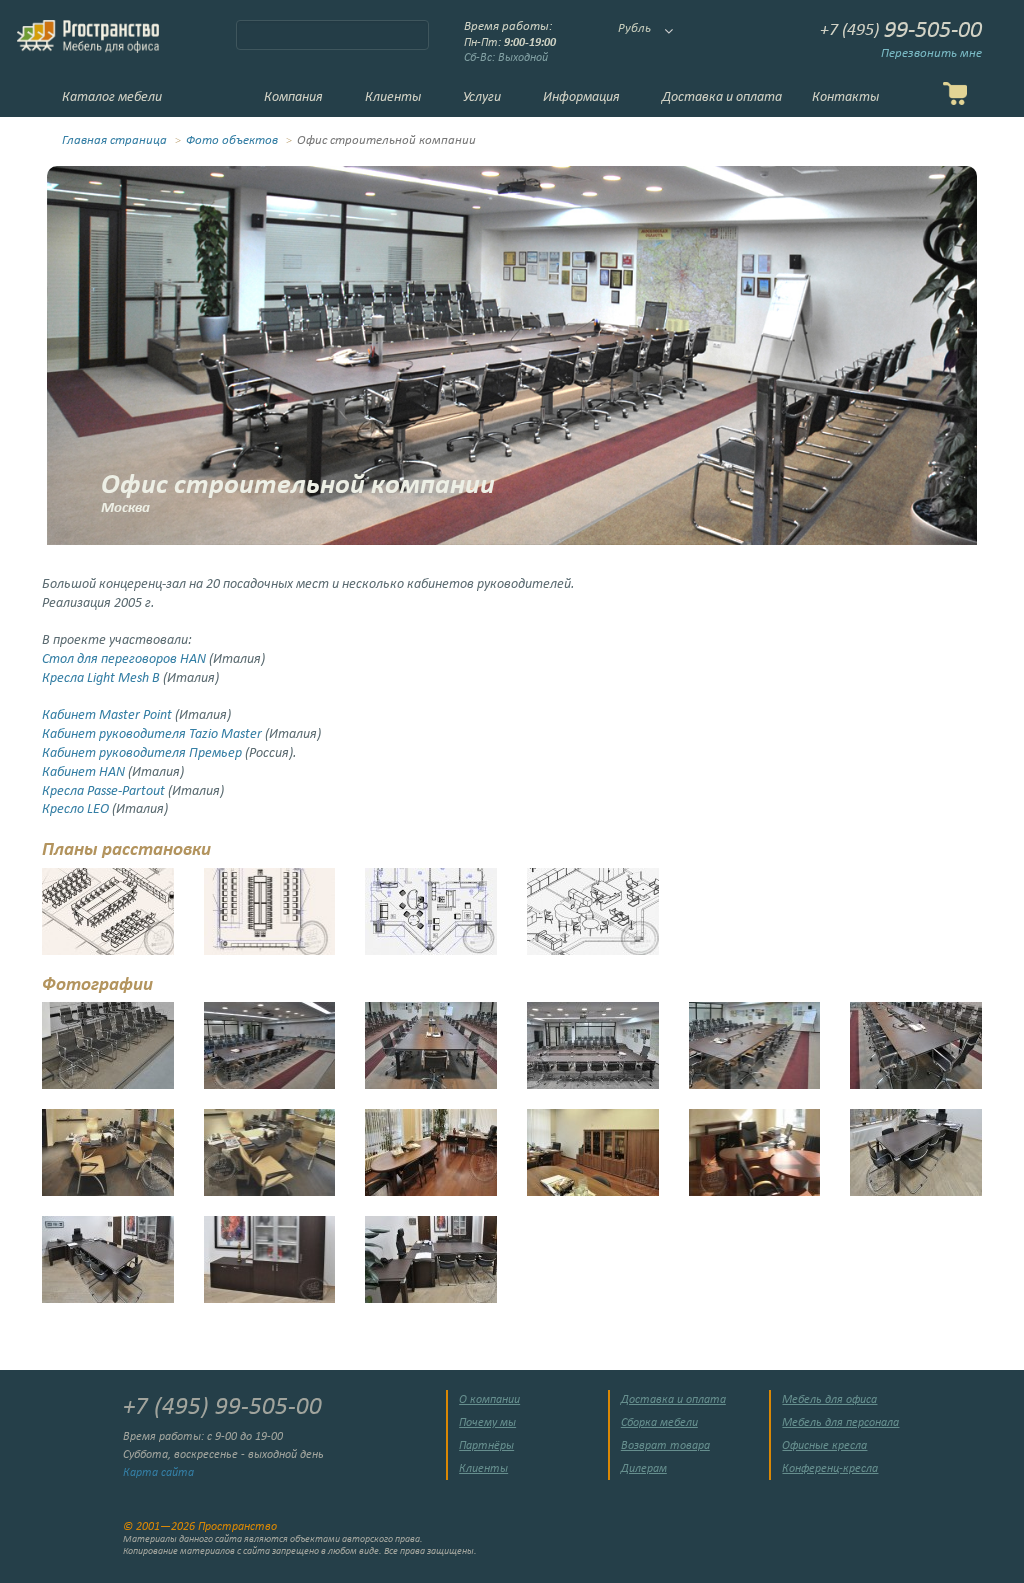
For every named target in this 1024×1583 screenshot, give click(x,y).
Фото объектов (232, 141)
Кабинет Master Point (107, 715)
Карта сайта (158, 1473)
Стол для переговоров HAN (124, 659)
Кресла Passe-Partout (103, 791)
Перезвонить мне (931, 54)
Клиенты (393, 97)
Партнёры (486, 1446)
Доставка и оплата (722, 97)
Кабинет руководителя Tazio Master (152, 734)
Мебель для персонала (840, 1423)
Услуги (482, 97)
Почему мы (487, 1423)
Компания (293, 97)
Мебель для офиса (829, 1400)
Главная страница (114, 141)
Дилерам (644, 1469)
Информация (581, 97)
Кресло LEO (75, 809)
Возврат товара (665, 1446)
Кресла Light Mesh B (101, 678)
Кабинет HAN (83, 772)
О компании (489, 1400)
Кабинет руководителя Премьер (142, 753)
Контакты (845, 97)
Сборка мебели (659, 1423)
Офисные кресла (824, 1446)
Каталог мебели (112, 97)
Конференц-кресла (830, 1469)
